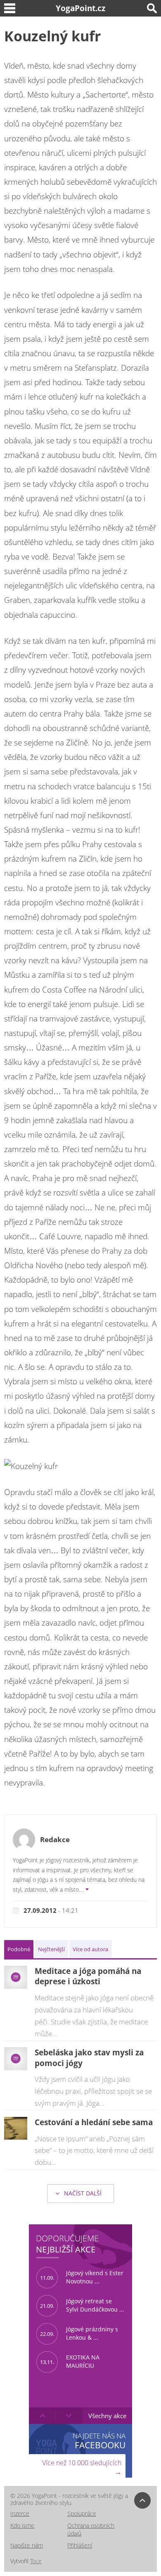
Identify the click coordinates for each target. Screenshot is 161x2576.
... (82, 1889)
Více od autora (90, 1949)
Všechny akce (107, 2416)
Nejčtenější (51, 1949)
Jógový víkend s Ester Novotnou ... (82, 2277)
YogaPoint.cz (80, 8)
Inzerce (20, 2513)
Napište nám (27, 2545)
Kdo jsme (22, 2525)
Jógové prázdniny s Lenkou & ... (79, 2333)
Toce (36, 2561)
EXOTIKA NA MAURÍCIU (70, 2362)
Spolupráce (82, 2513)
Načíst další (82, 2193)
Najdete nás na (99, 2441)
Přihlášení (80, 2545)
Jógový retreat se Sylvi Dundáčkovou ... (82, 2305)
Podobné (19, 1949)
